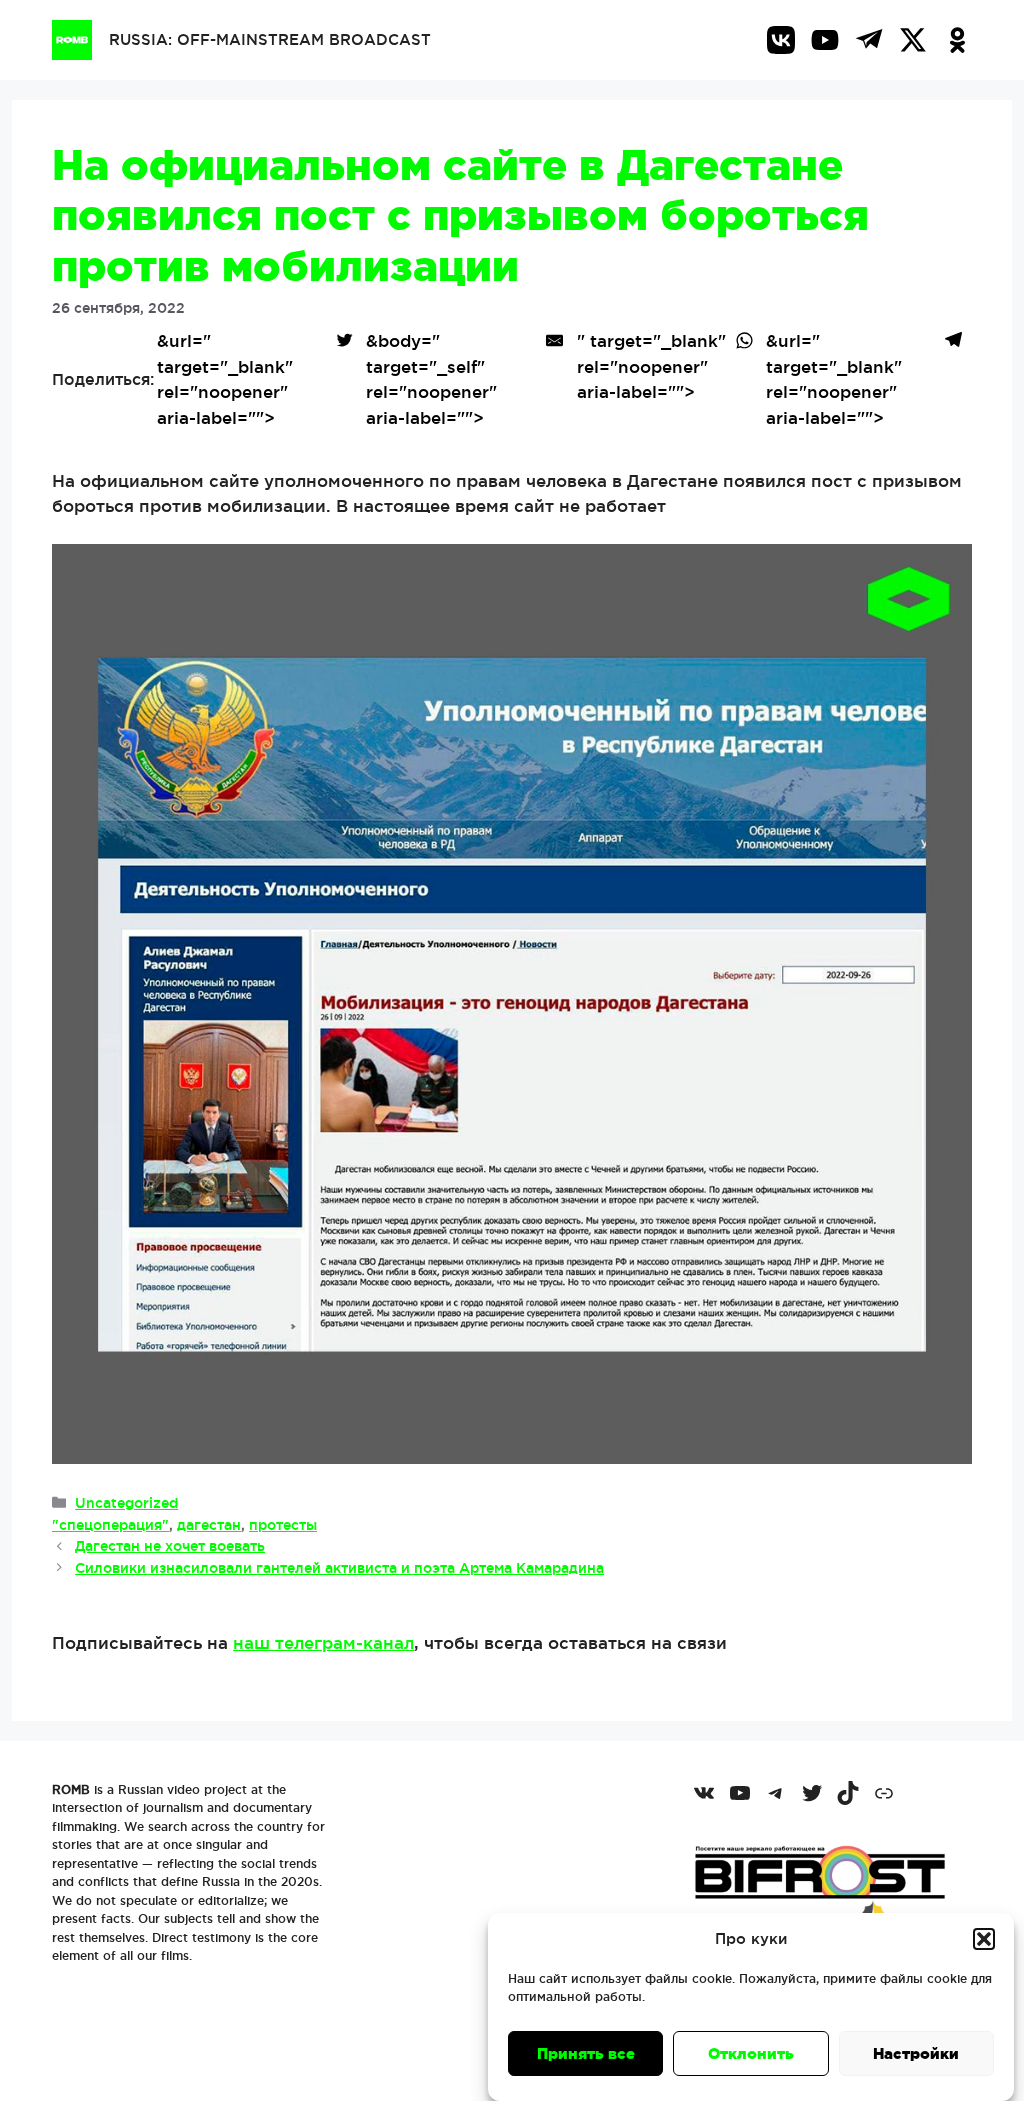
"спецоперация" (110, 1525)
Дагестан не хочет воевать (170, 1546)
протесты (283, 1525)
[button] (984, 1939)
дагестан (209, 1525)
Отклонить (751, 2053)
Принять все (586, 2053)
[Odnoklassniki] (957, 40)
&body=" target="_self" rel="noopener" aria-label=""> (431, 379)
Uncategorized (126, 1503)
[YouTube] (825, 40)
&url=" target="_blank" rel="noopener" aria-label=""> (225, 379)
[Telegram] (869, 40)
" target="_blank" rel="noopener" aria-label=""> (651, 366)
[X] (913, 40)
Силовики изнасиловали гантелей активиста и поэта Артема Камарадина (339, 1568)
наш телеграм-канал (323, 1642)
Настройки (916, 2053)
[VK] (781, 40)
